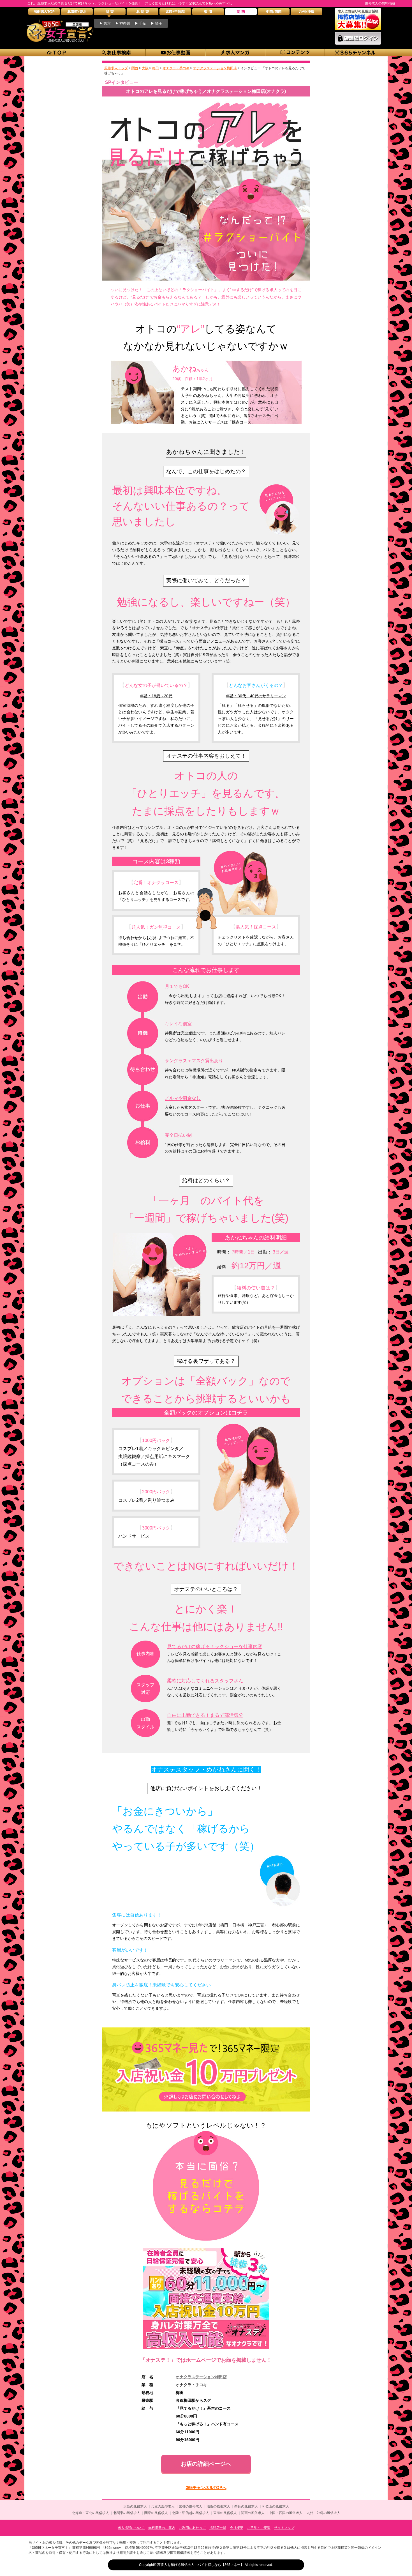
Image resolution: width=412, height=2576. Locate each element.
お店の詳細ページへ (206, 2464)
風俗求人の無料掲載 (380, 3)
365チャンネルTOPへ (206, 2488)
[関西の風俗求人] (241, 13)
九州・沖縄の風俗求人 (323, 2513)
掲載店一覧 (218, 2528)
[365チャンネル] (355, 53)
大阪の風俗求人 (135, 2506)
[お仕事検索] (116, 53)
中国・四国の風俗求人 (286, 2513)
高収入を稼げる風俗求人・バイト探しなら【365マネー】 (201, 2565)
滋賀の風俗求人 (218, 2506)
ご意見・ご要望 (259, 2528)
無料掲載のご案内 (162, 2528)
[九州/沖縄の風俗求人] (306, 13)
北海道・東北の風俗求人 (91, 2513)
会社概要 (237, 2528)
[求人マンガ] (236, 53)
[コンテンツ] (295, 53)
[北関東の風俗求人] (143, 13)
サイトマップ (284, 2528)
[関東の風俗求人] (110, 13)
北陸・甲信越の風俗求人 (191, 2513)
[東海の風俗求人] (208, 13)
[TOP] (56, 53)
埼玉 (159, 23)
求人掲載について (131, 2528)
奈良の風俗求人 (246, 2506)
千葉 (143, 23)
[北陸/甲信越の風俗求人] (175, 13)
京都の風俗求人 (191, 2506)
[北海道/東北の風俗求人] (77, 13)
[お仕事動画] (176, 53)
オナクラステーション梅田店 (201, 2377)
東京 (107, 23)
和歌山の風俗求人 (276, 2506)
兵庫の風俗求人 (163, 2506)
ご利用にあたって (192, 2528)
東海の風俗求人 (225, 2513)
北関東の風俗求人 (127, 2513)
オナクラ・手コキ (191, 2385)
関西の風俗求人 (253, 2513)
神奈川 (125, 23)
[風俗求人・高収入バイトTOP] (44, 13)
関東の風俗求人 (156, 2513)
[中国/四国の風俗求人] (274, 13)
